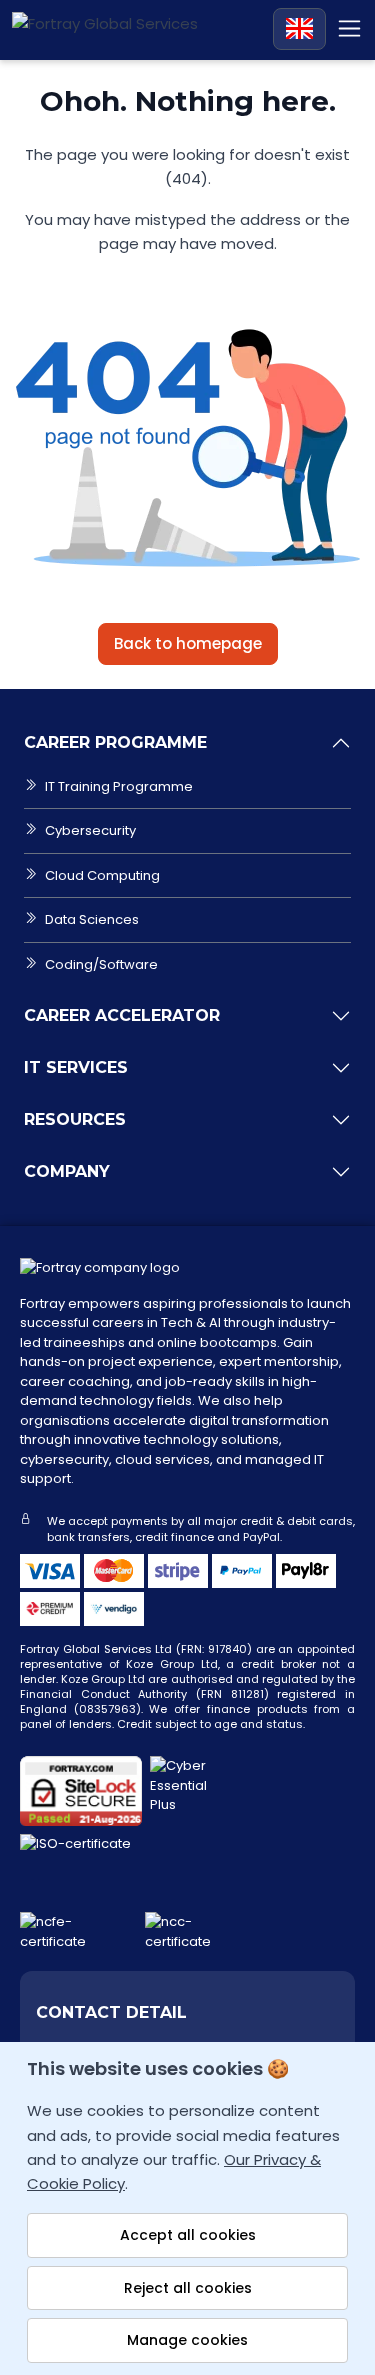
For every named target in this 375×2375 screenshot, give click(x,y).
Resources (75, 1119)
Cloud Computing (102, 875)
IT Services (76, 1067)
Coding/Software (101, 964)
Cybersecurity (90, 830)
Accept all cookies (188, 2235)
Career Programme (115, 742)
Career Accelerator (122, 1015)
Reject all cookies (188, 2288)
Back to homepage (188, 643)
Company (67, 1171)
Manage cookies (187, 2340)
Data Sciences (92, 919)
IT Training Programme (119, 786)
